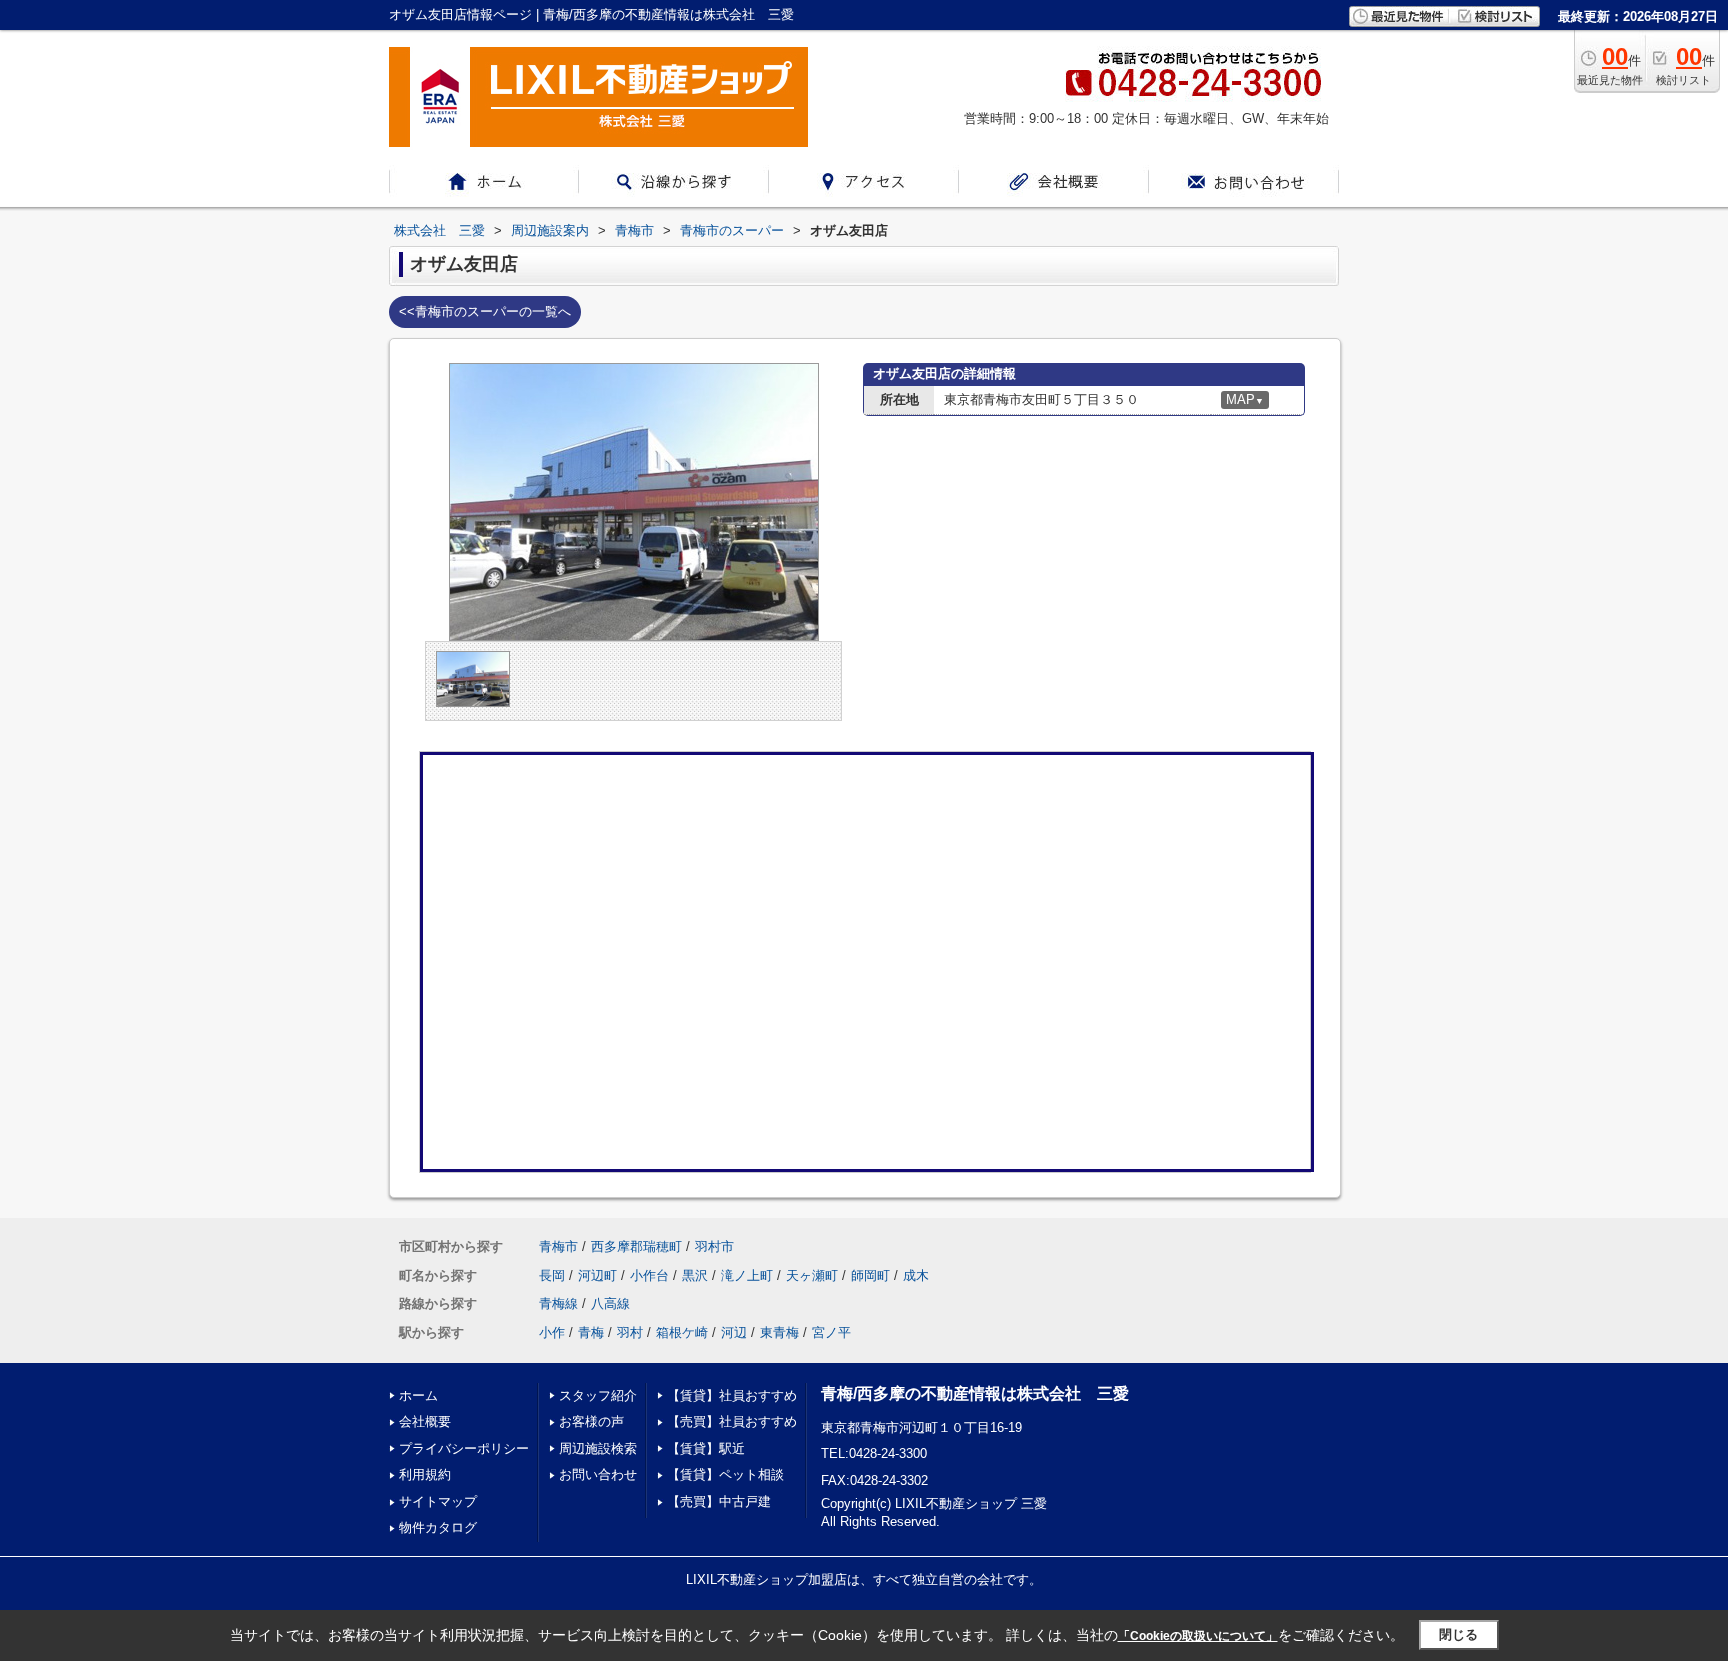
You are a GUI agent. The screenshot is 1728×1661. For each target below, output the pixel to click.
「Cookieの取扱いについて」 (1198, 1636)
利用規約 (425, 1474)
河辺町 (597, 1275)
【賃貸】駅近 (706, 1448)
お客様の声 (591, 1421)
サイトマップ (438, 1501)
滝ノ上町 (747, 1275)
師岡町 (870, 1275)
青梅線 (558, 1303)
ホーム (418, 1395)
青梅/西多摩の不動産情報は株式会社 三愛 (975, 1393)
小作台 (649, 1275)
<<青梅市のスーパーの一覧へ (485, 311)
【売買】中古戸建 (719, 1501)
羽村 (630, 1332)
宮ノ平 (831, 1332)
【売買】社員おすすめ (732, 1421)
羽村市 (714, 1246)
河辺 (734, 1332)
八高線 (610, 1303)
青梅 (591, 1332)
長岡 (552, 1275)
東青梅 (779, 1332)
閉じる (1458, 1634)
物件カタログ (438, 1527)
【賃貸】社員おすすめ (732, 1395)
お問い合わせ (598, 1474)
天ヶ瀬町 (812, 1275)
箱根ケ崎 (682, 1332)
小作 (552, 1332)
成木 (916, 1275)
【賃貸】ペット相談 (725, 1474)
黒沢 (695, 1275)
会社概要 (425, 1421)
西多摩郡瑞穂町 (636, 1246)
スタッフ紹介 (598, 1395)
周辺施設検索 (598, 1448)
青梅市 (558, 1246)
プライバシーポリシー (464, 1448)
